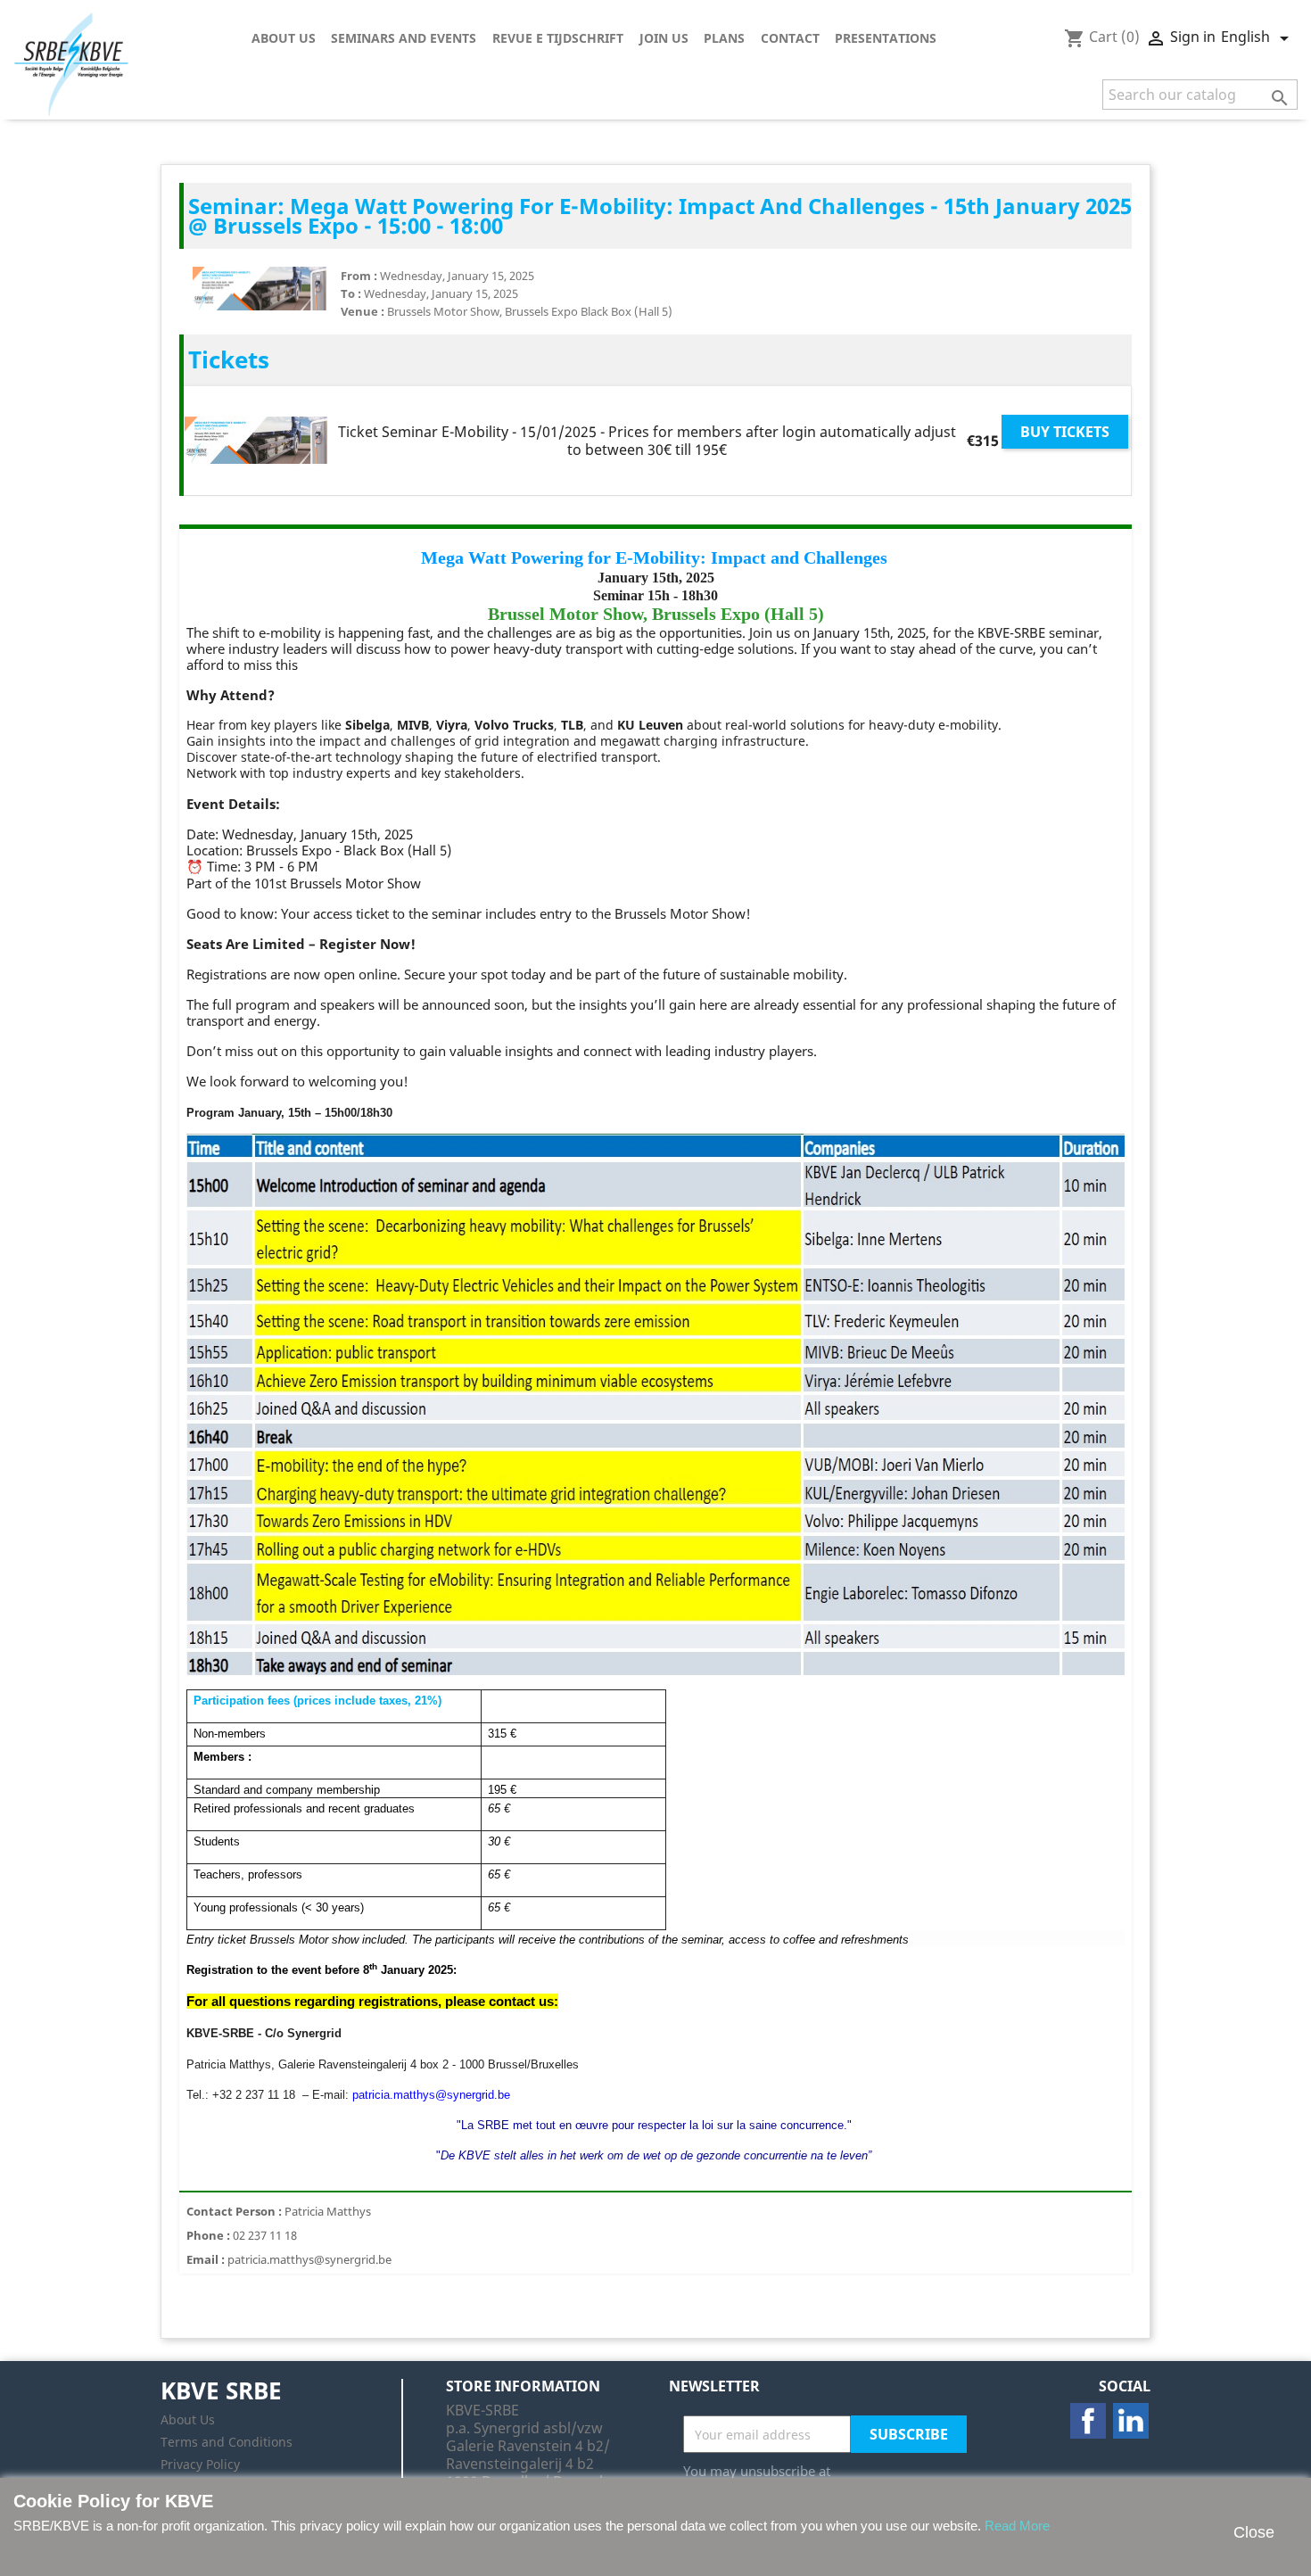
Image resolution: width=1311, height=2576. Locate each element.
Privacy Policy (200, 2464)
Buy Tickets (1065, 432)
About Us (284, 38)
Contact (790, 38)
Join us (664, 38)
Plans (724, 38)
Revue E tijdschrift (558, 38)
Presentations (886, 38)
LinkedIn (1131, 2421)
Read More (1017, 2526)
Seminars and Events (404, 38)
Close (1254, 2532)
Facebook (1088, 2421)
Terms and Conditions (227, 2442)
